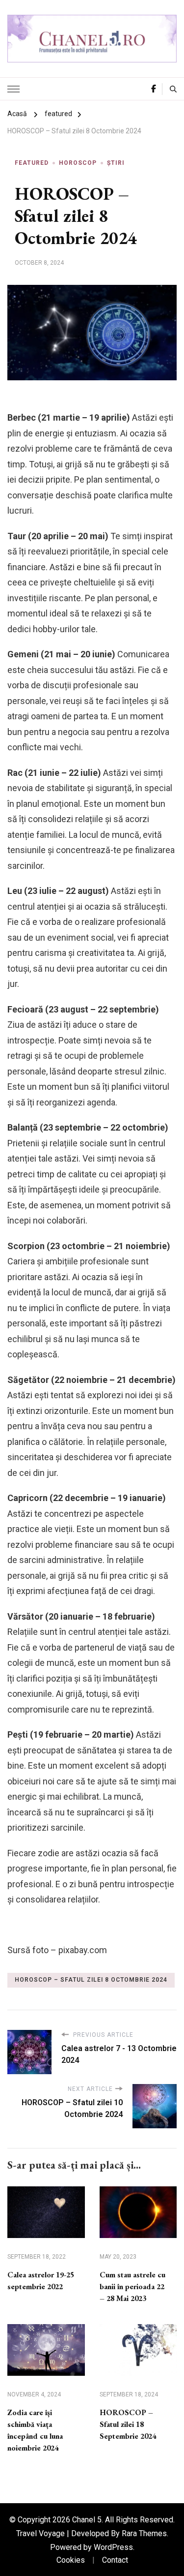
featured (32, 163)
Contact (115, 2560)
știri (116, 163)
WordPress (113, 2547)
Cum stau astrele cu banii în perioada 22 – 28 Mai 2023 (132, 2286)
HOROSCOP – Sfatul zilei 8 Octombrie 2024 (91, 1980)
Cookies (71, 2560)
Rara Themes (144, 2533)
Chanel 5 (87, 2520)
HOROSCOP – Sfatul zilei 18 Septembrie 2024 (128, 2424)
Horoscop (78, 163)
